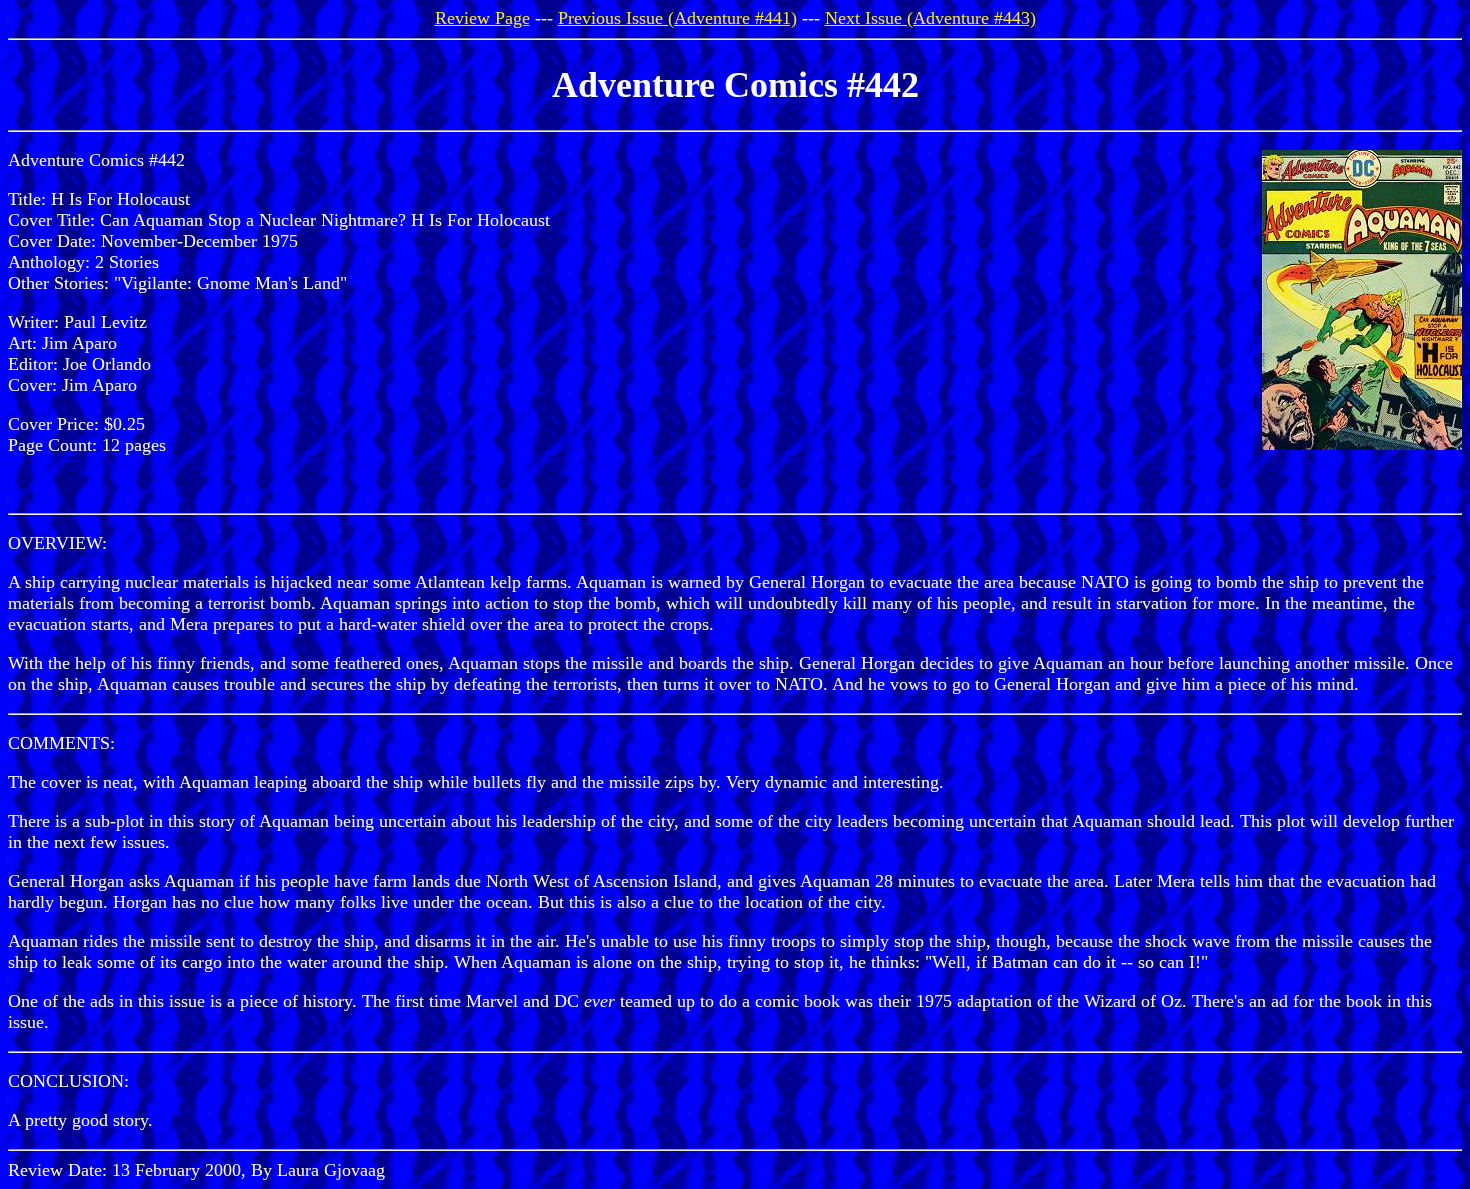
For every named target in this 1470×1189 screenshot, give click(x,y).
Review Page (482, 18)
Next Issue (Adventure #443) (930, 18)
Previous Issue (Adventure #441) (677, 18)
